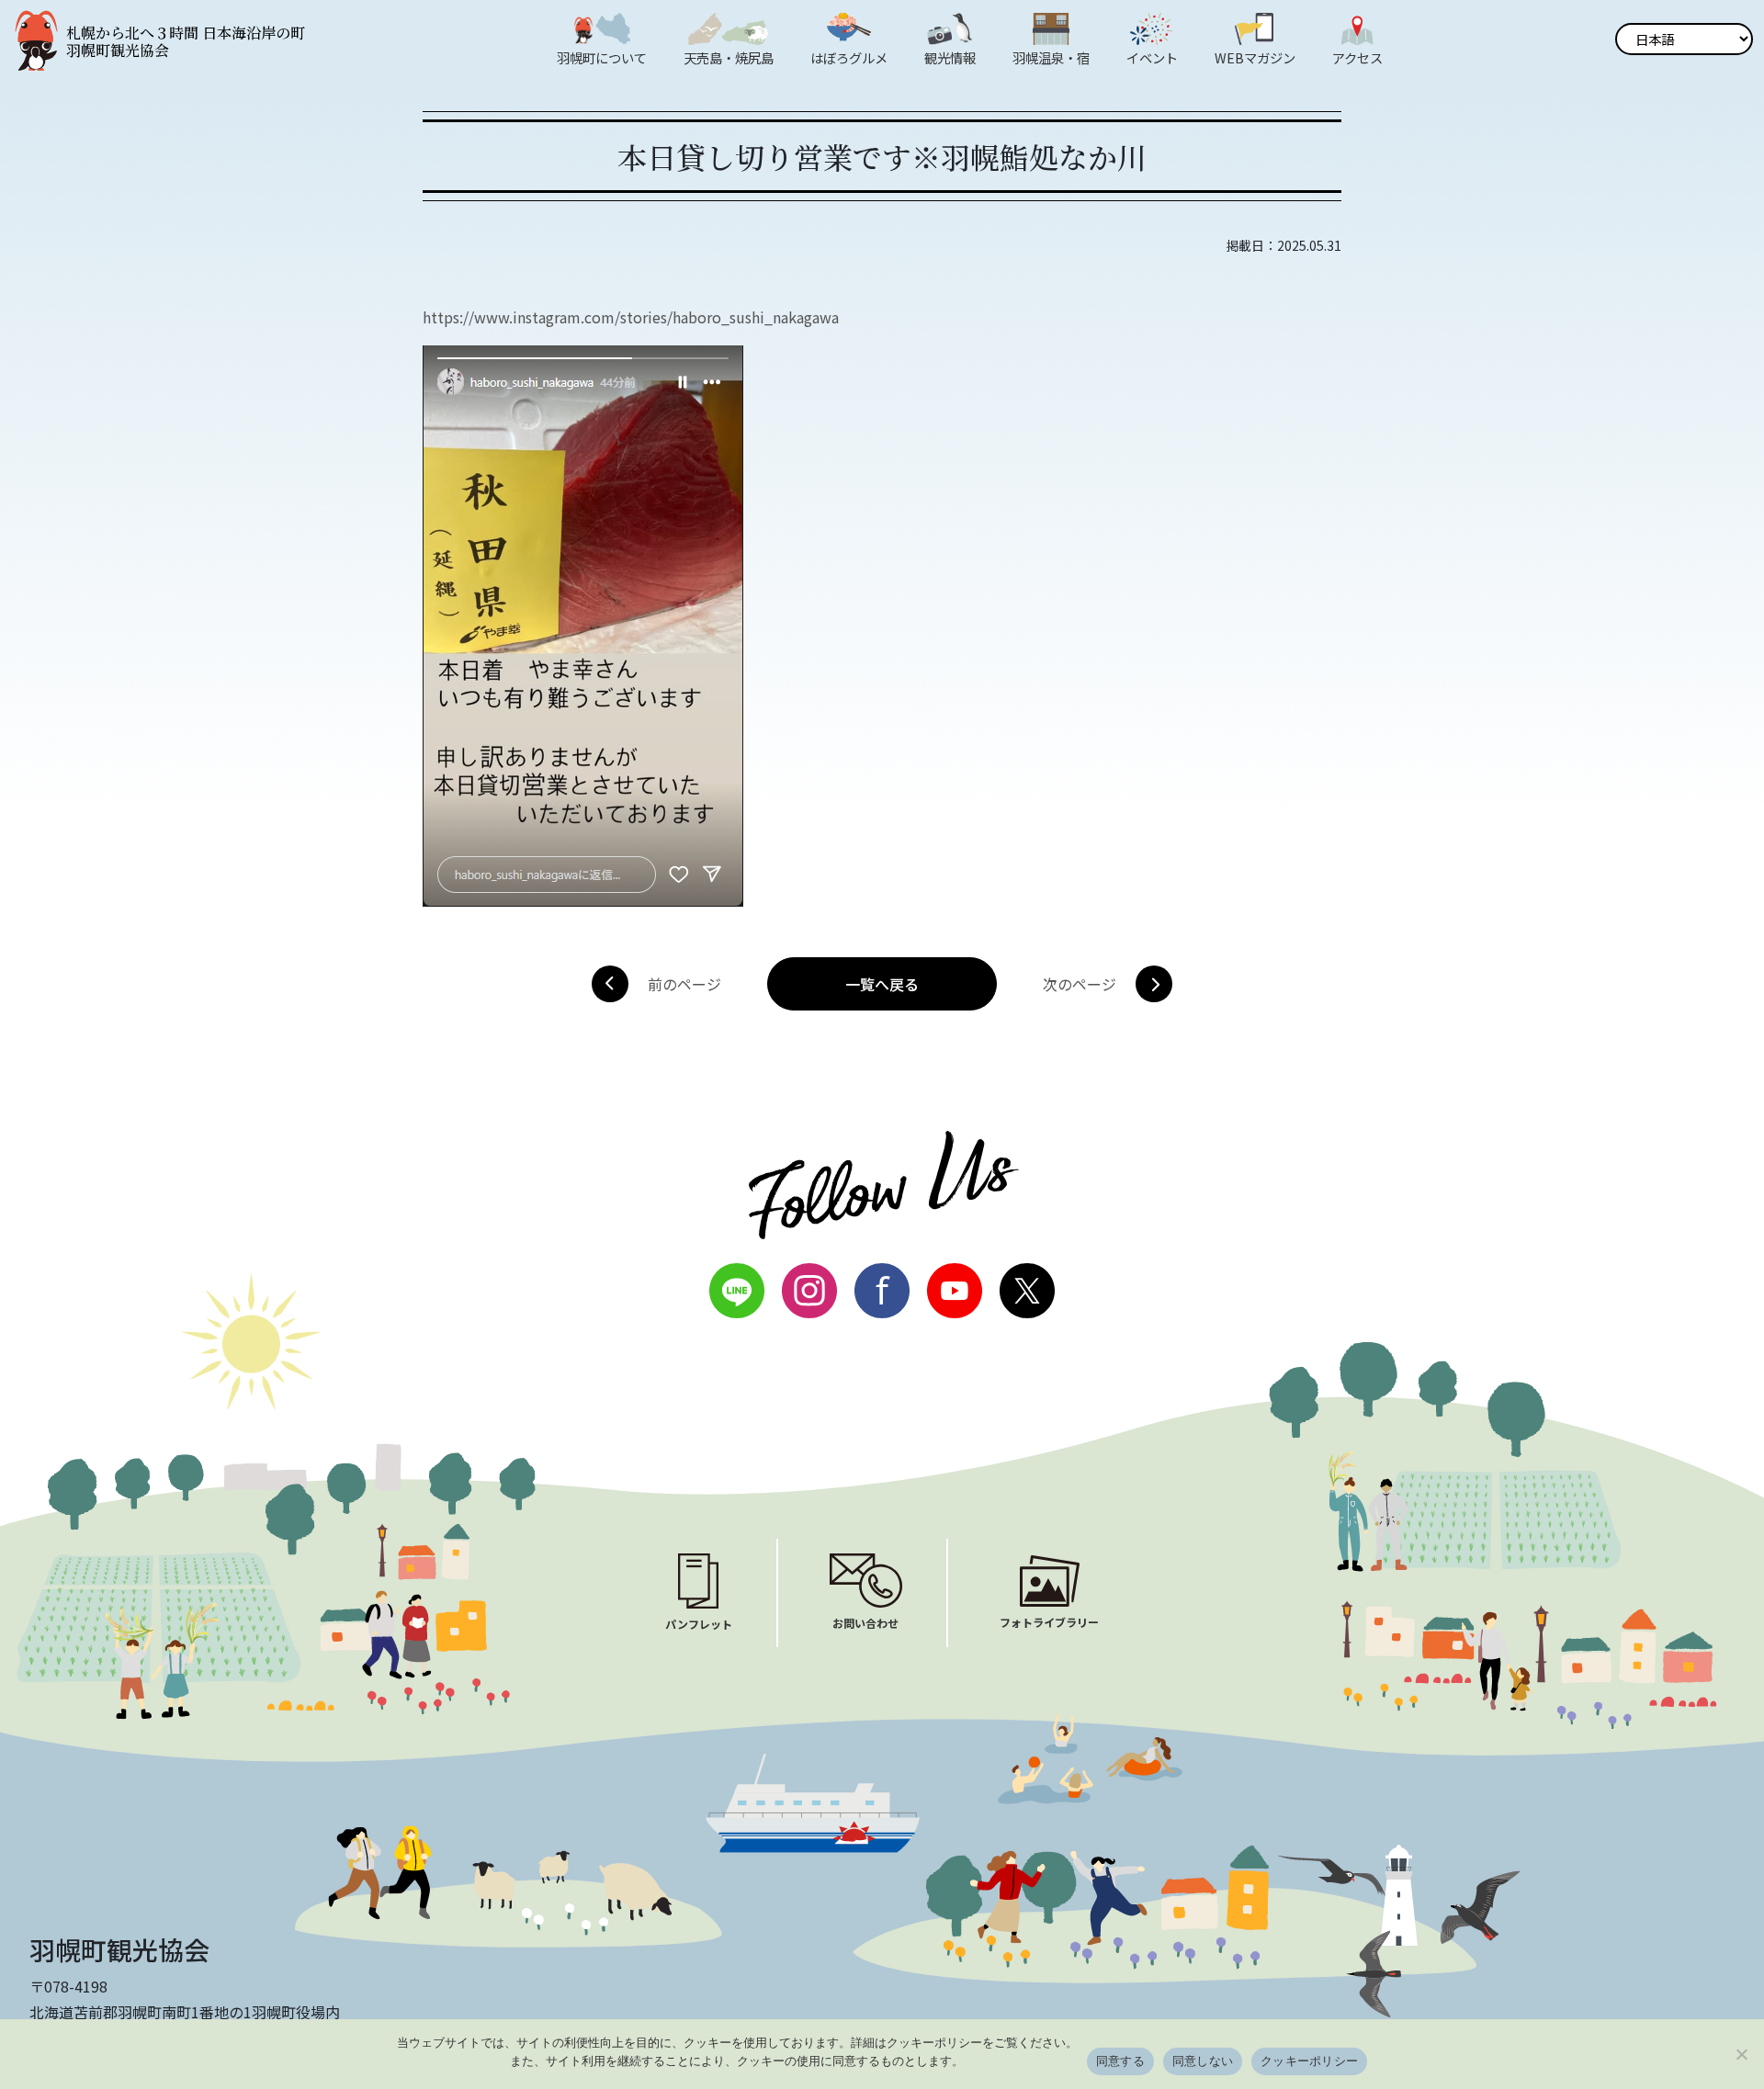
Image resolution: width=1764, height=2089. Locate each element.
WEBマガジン (1255, 57)
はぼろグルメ (849, 57)
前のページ (684, 984)
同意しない (1203, 2061)
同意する (1120, 2061)
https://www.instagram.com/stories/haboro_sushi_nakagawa (631, 317)
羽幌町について (602, 57)
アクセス (1357, 57)
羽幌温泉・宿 (1051, 57)
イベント (1152, 57)
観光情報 (950, 57)
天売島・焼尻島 (729, 57)
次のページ (1080, 984)
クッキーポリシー (1309, 2061)
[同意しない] (1741, 2054)
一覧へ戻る (882, 984)
